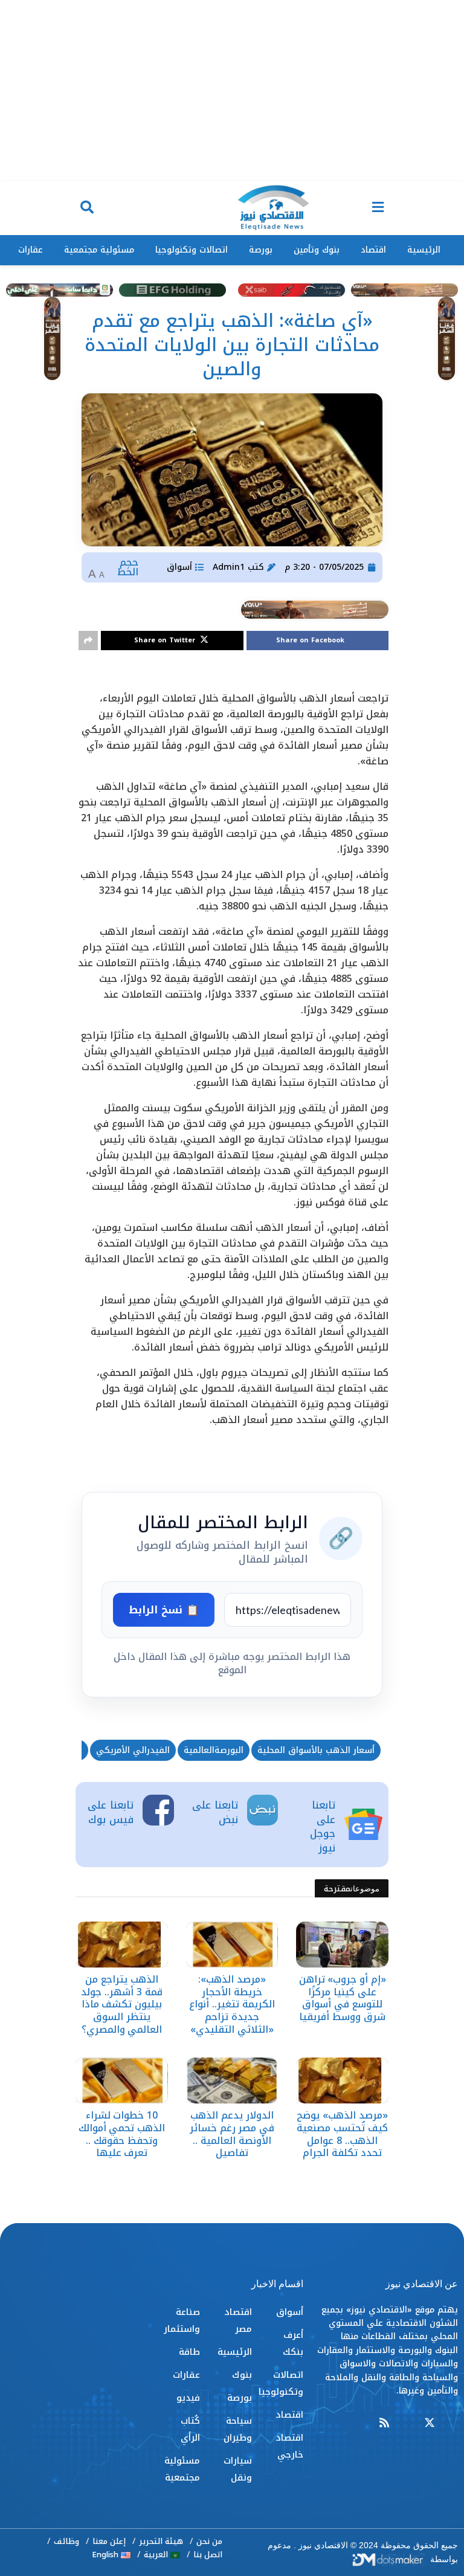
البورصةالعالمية (214, 1750)
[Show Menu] (378, 208)
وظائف (66, 2541)
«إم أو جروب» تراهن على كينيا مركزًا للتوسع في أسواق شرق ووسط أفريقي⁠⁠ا (343, 1998)
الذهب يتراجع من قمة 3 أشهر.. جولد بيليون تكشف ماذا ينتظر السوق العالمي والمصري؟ (121, 2004)
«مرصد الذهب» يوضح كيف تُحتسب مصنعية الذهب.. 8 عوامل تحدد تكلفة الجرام (342, 2134)
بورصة (261, 250)
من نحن (209, 2541)
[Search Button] (87, 208)
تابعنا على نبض (215, 1812)
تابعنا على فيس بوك (111, 1812)
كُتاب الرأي (190, 2429)
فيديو (188, 2398)
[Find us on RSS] (384, 2423)
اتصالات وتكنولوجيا (192, 250)
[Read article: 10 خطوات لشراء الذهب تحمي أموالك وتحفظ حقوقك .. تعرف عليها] (122, 2080)
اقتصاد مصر (238, 2320)
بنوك (242, 2375)
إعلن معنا (109, 2541)
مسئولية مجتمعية (99, 250)
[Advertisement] (232, 91)
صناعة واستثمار (182, 2320)
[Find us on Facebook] (453, 2423)
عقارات (31, 250)
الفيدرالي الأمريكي (133, 1750)
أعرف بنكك (293, 2343)
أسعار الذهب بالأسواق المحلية (316, 1750)
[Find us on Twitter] (430, 2423)
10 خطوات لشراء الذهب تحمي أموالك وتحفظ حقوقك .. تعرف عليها (122, 2134)
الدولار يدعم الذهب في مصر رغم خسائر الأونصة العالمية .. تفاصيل (232, 2134)
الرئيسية (424, 250)
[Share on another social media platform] (88, 641)
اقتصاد (373, 250)
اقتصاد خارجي (289, 2446)
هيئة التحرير (161, 2541)
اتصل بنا (208, 2555)
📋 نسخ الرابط (164, 1610)
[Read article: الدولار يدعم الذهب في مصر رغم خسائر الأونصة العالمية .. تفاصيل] (232, 2080)
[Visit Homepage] (273, 208)
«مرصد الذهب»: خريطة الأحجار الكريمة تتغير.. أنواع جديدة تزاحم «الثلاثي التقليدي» (232, 2004)
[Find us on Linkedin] (407, 2423)
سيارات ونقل (237, 2469)
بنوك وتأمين (317, 250)
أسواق (179, 567)
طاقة (189, 2352)
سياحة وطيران (237, 2429)
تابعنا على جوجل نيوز (323, 1826)
